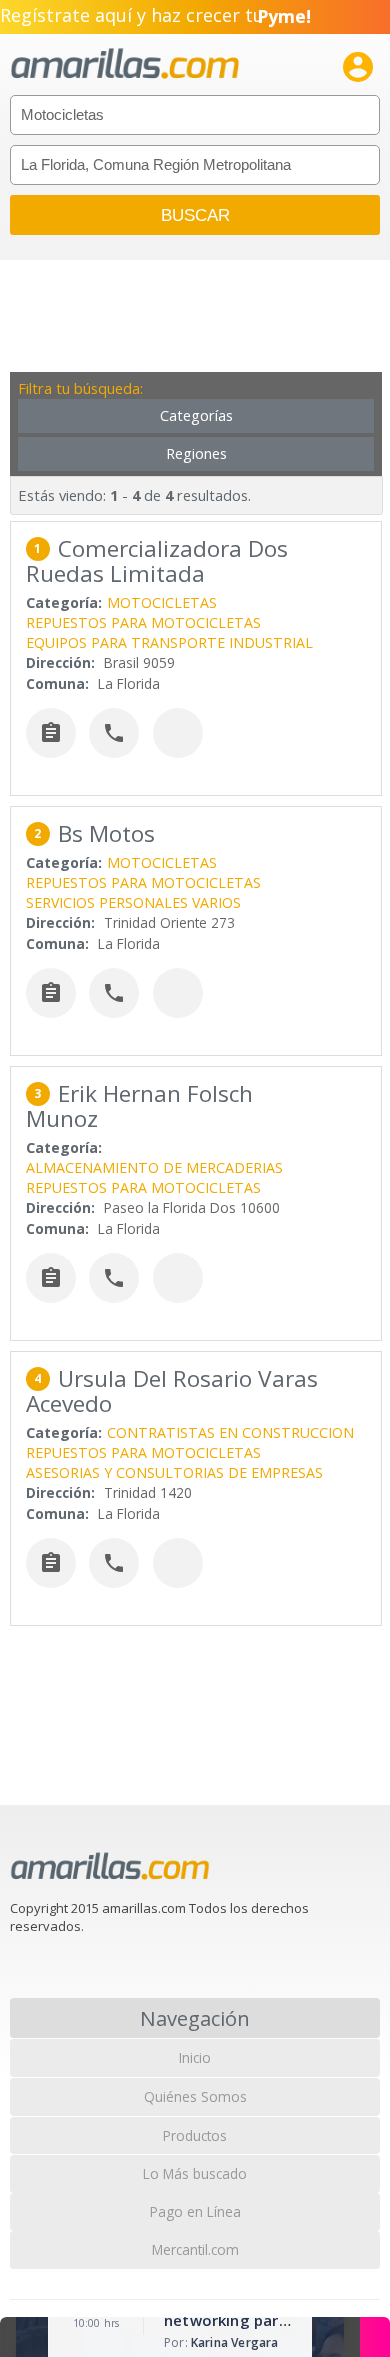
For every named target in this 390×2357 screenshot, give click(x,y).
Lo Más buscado (195, 2173)
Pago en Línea (195, 2211)
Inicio (195, 2057)
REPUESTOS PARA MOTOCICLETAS (143, 622)
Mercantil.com (195, 2249)
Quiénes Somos (195, 2096)
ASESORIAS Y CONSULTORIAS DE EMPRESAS (174, 1472)
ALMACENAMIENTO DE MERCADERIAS (154, 1167)
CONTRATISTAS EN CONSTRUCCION (230, 1432)
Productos (195, 2135)
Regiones (196, 453)
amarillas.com (125, 64)
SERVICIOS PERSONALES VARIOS (133, 902)
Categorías (196, 415)
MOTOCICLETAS (162, 602)
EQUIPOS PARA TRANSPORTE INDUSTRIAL (169, 642)
